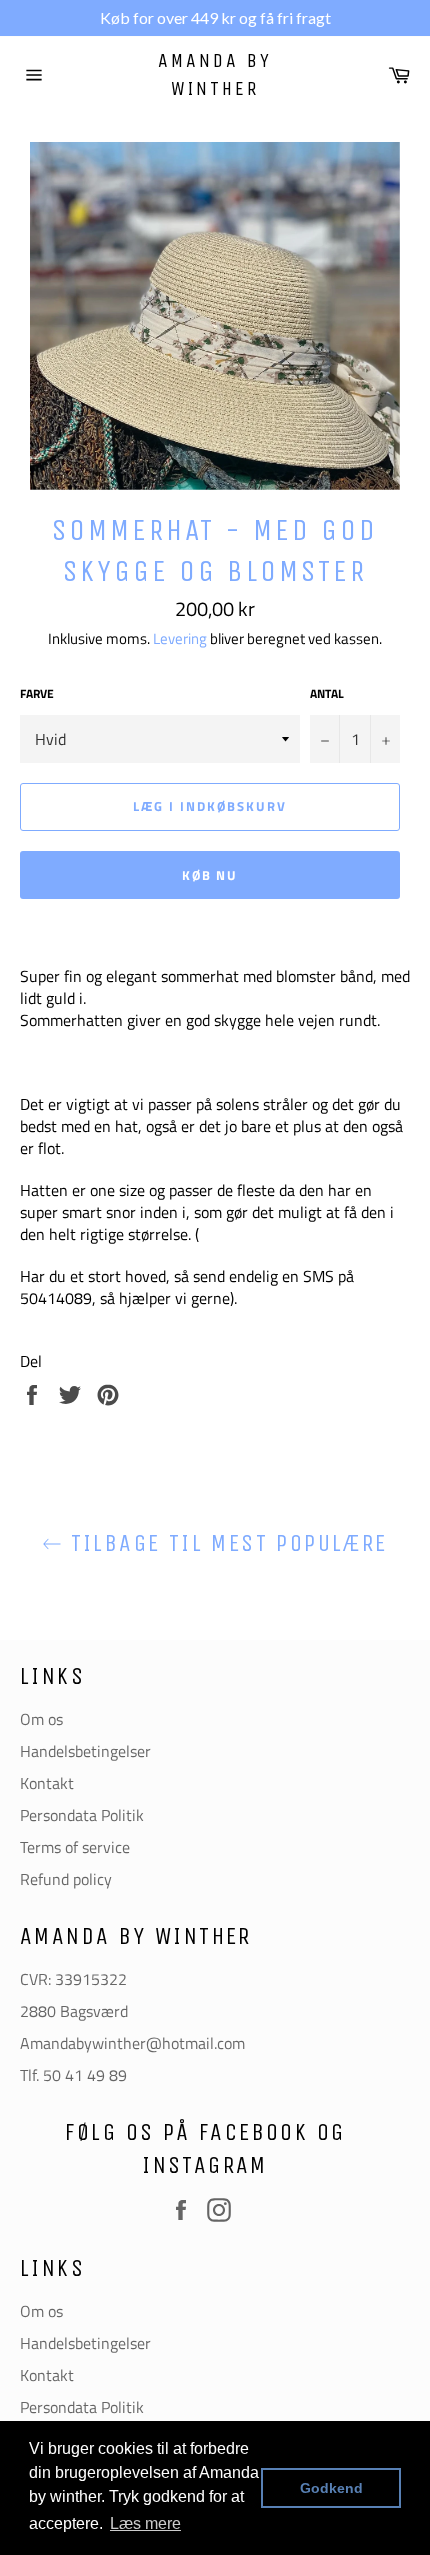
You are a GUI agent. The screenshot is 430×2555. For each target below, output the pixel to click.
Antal (327, 694)
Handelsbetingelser (85, 1751)
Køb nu (210, 875)
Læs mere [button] (145, 2523)
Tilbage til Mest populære (224, 1543)
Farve (37, 694)
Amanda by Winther (215, 74)
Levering (180, 638)
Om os (41, 1719)
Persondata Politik (82, 1815)
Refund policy (66, 1879)
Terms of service (75, 1847)
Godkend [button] (331, 2488)
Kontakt (47, 1783)
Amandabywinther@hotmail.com (132, 2043)
